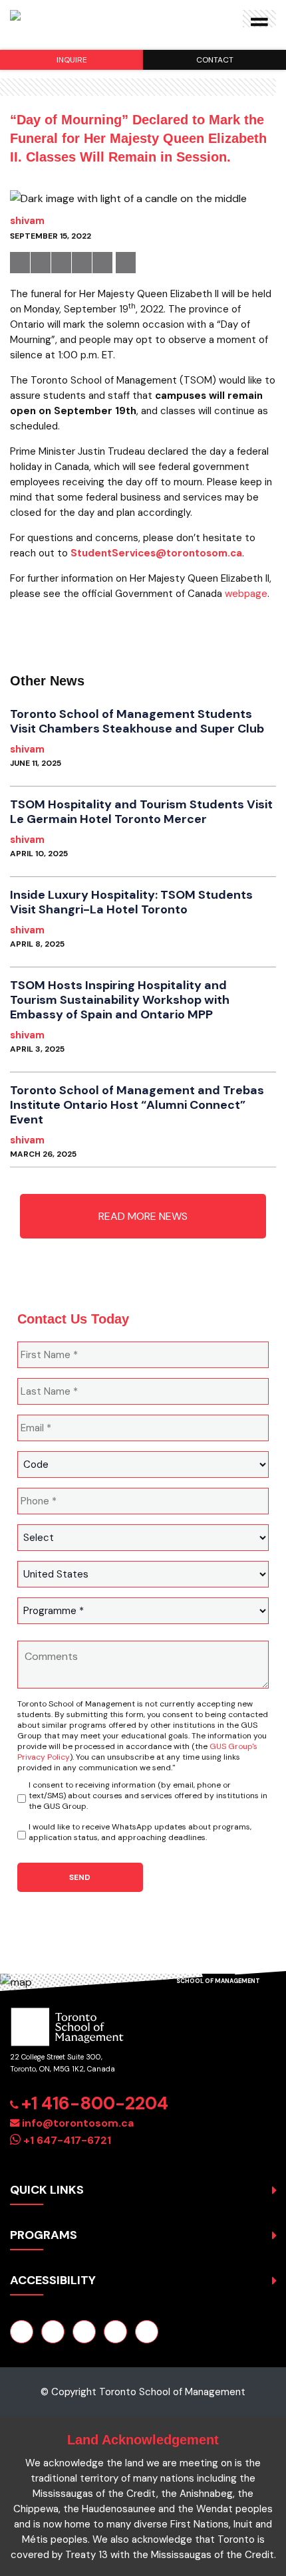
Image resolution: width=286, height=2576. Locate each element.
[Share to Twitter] (41, 263)
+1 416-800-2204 (95, 2103)
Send (80, 1877)
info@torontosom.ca (78, 2123)
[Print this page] (126, 263)
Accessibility (53, 2280)
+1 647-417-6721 (67, 2140)
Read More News (143, 1216)
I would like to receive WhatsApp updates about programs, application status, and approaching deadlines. (140, 1832)
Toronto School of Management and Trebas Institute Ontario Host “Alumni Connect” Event (137, 1105)
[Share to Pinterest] (82, 263)
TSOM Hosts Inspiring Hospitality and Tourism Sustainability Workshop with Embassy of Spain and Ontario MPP (120, 1000)
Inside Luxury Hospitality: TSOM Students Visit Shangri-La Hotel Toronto (131, 902)
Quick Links (47, 2190)
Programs (44, 2235)
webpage (246, 594)
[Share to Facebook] (20, 263)
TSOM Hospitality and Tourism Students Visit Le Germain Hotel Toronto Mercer (141, 812)
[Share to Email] (102, 263)
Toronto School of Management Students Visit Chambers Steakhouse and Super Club (137, 721)
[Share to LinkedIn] (61, 263)
